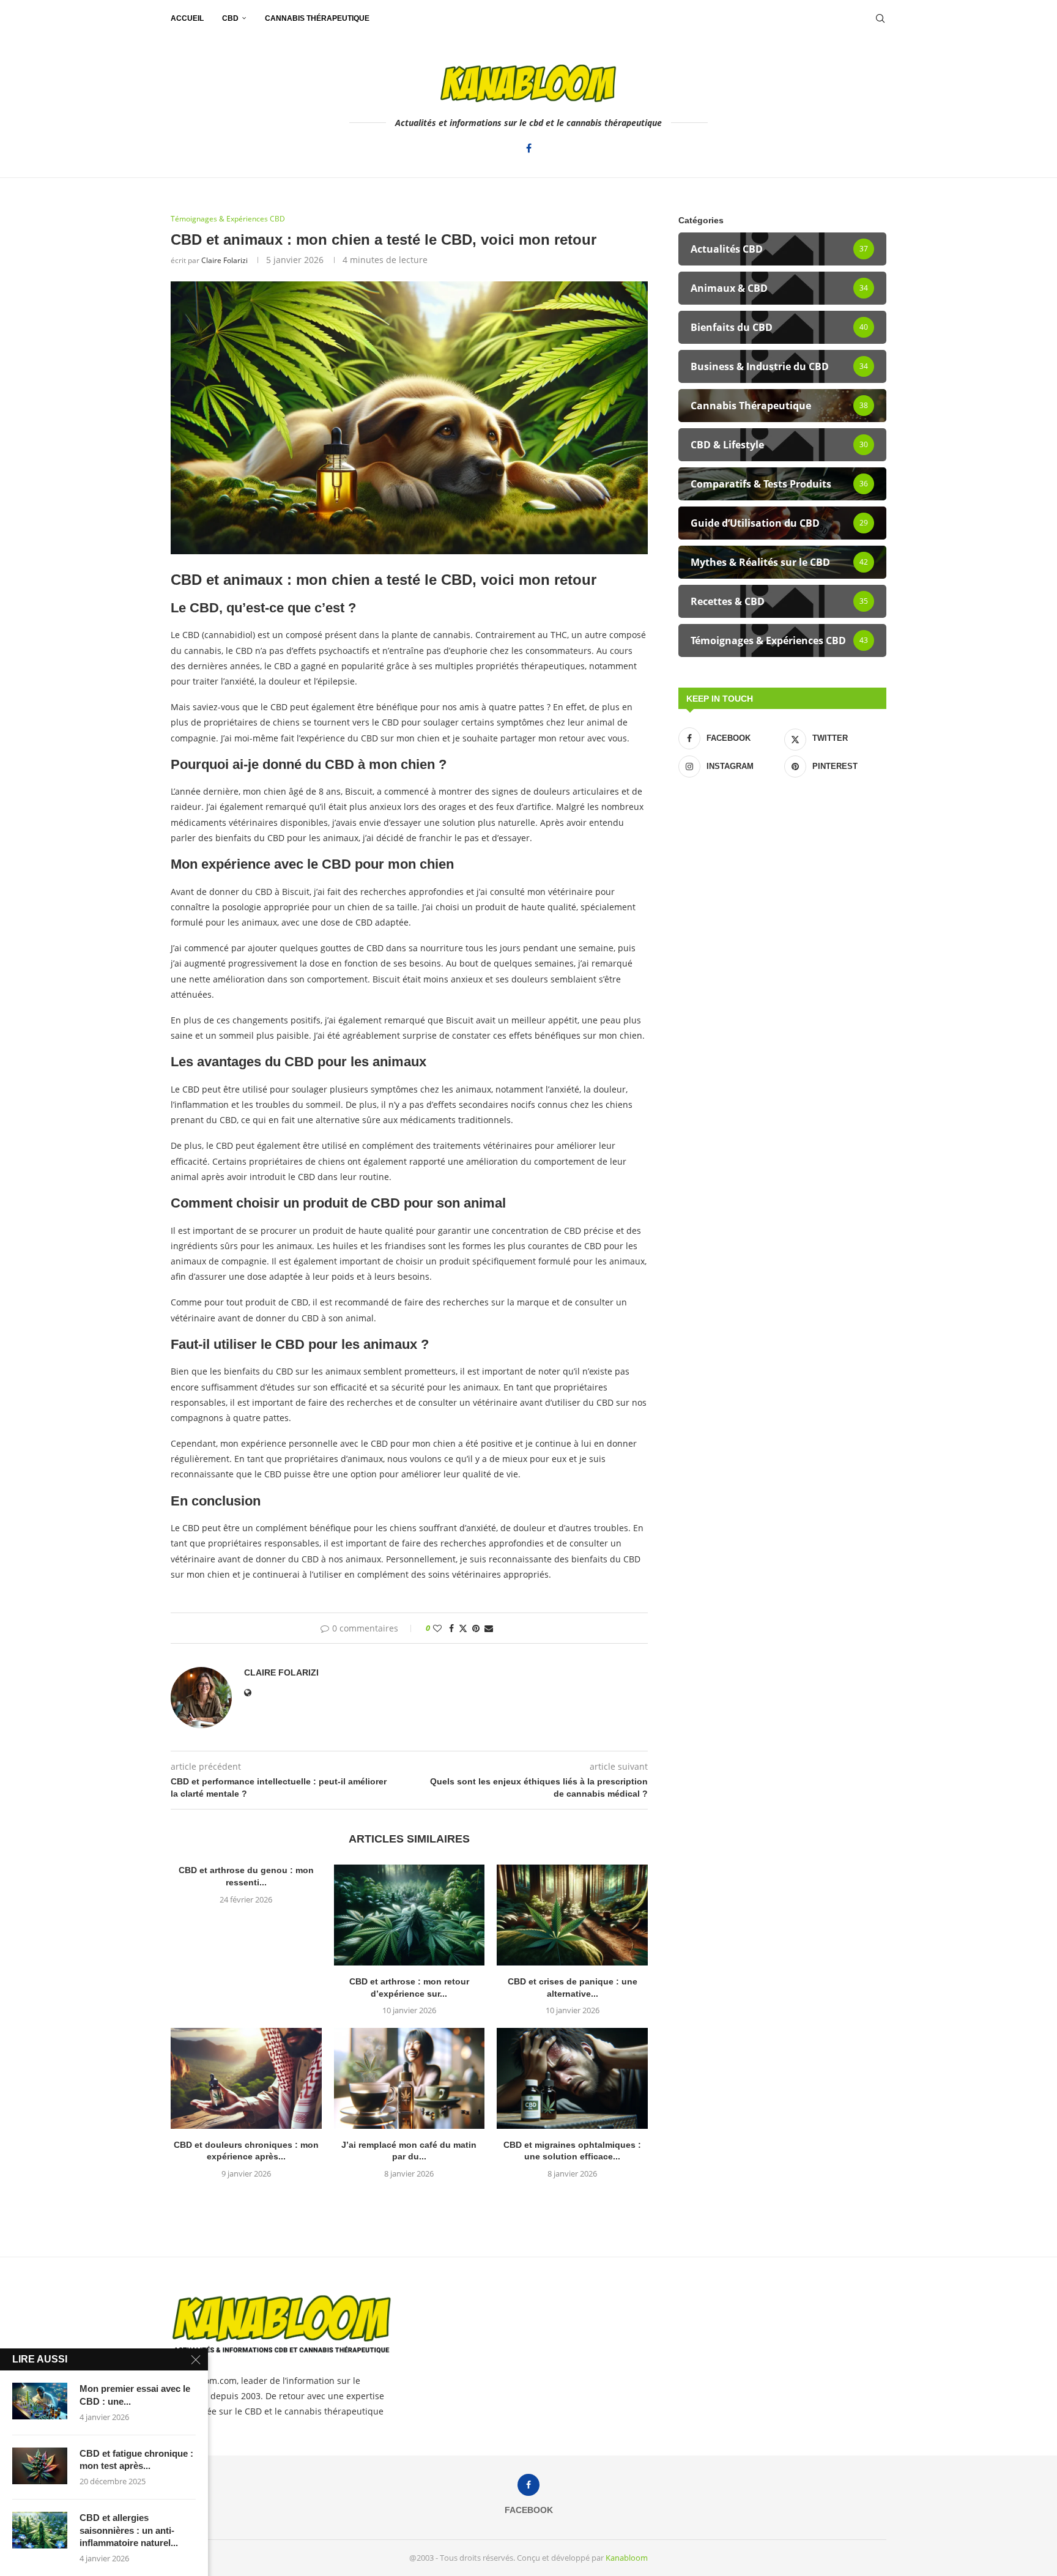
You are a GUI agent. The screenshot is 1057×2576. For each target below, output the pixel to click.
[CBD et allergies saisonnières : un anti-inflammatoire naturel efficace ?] (40, 2530)
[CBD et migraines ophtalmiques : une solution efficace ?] (572, 2078)
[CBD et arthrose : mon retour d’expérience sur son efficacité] (410, 1915)
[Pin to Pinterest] (476, 1628)
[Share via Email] (489, 1628)
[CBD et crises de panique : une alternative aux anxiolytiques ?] (572, 1915)
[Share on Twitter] (463, 1628)
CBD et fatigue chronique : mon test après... (136, 2459)
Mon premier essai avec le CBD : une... (135, 2395)
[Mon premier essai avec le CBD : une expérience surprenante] (40, 2401)
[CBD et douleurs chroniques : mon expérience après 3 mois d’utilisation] (246, 2078)
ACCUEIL (187, 18)
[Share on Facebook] (451, 1628)
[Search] (880, 18)
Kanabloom (627, 2558)
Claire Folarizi (224, 260)
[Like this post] (437, 1628)
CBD (230, 18)
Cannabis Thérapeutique (317, 18)
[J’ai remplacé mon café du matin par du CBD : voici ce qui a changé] (410, 2078)
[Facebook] (529, 148)
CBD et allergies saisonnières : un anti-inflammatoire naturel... (129, 2530)
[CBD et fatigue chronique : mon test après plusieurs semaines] (40, 2466)
